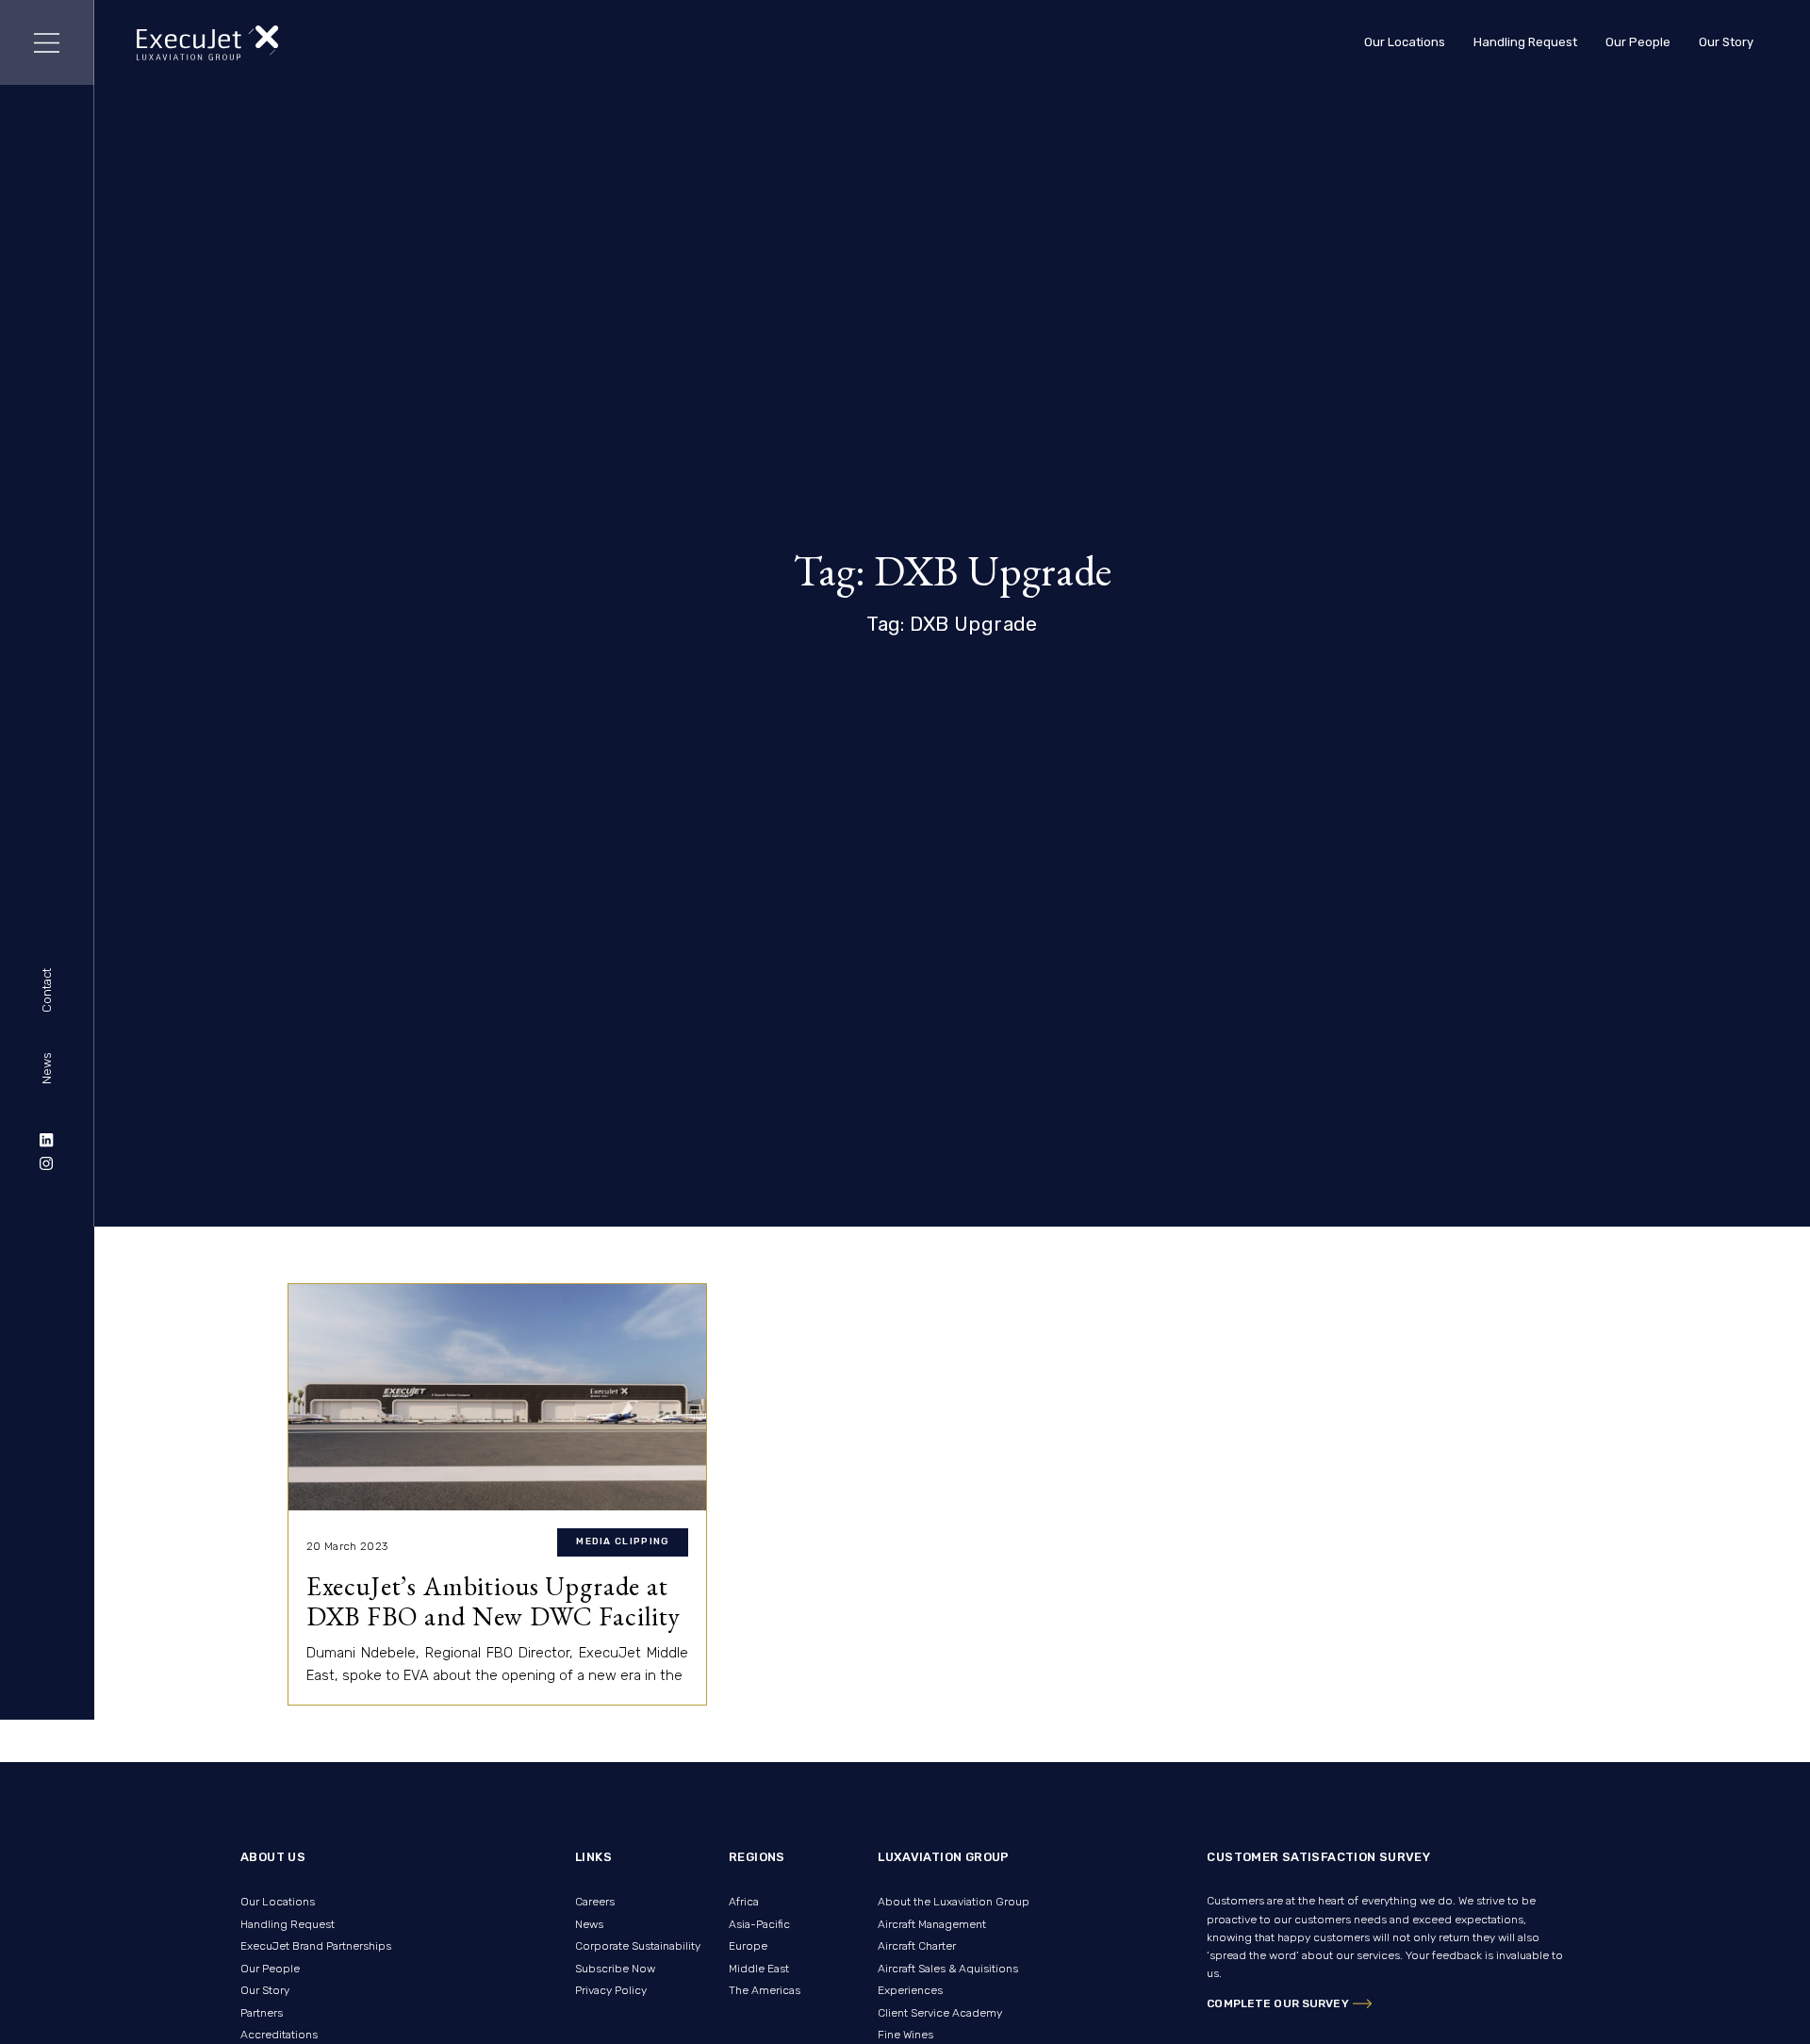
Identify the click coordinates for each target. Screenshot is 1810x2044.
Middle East (759, 1969)
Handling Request (1525, 42)
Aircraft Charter (917, 1946)
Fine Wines (905, 2035)
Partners (262, 2013)
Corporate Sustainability (638, 1946)
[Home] (208, 43)
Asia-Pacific (759, 1924)
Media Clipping (623, 1541)
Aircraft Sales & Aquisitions (948, 1969)
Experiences (910, 1990)
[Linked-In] (47, 1140)
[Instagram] (47, 1163)
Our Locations (1405, 42)
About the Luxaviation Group (954, 1902)
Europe (748, 1946)
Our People (1638, 42)
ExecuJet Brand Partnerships (316, 1946)
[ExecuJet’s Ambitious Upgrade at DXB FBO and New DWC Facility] (497, 1397)
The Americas (765, 1990)
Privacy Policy (611, 1990)
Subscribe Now (615, 1969)
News (47, 1068)
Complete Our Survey (1277, 2003)
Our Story (1726, 42)
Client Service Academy (940, 2013)
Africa (744, 1902)
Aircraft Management (932, 1924)
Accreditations (279, 2035)
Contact (47, 991)
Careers (595, 1902)
